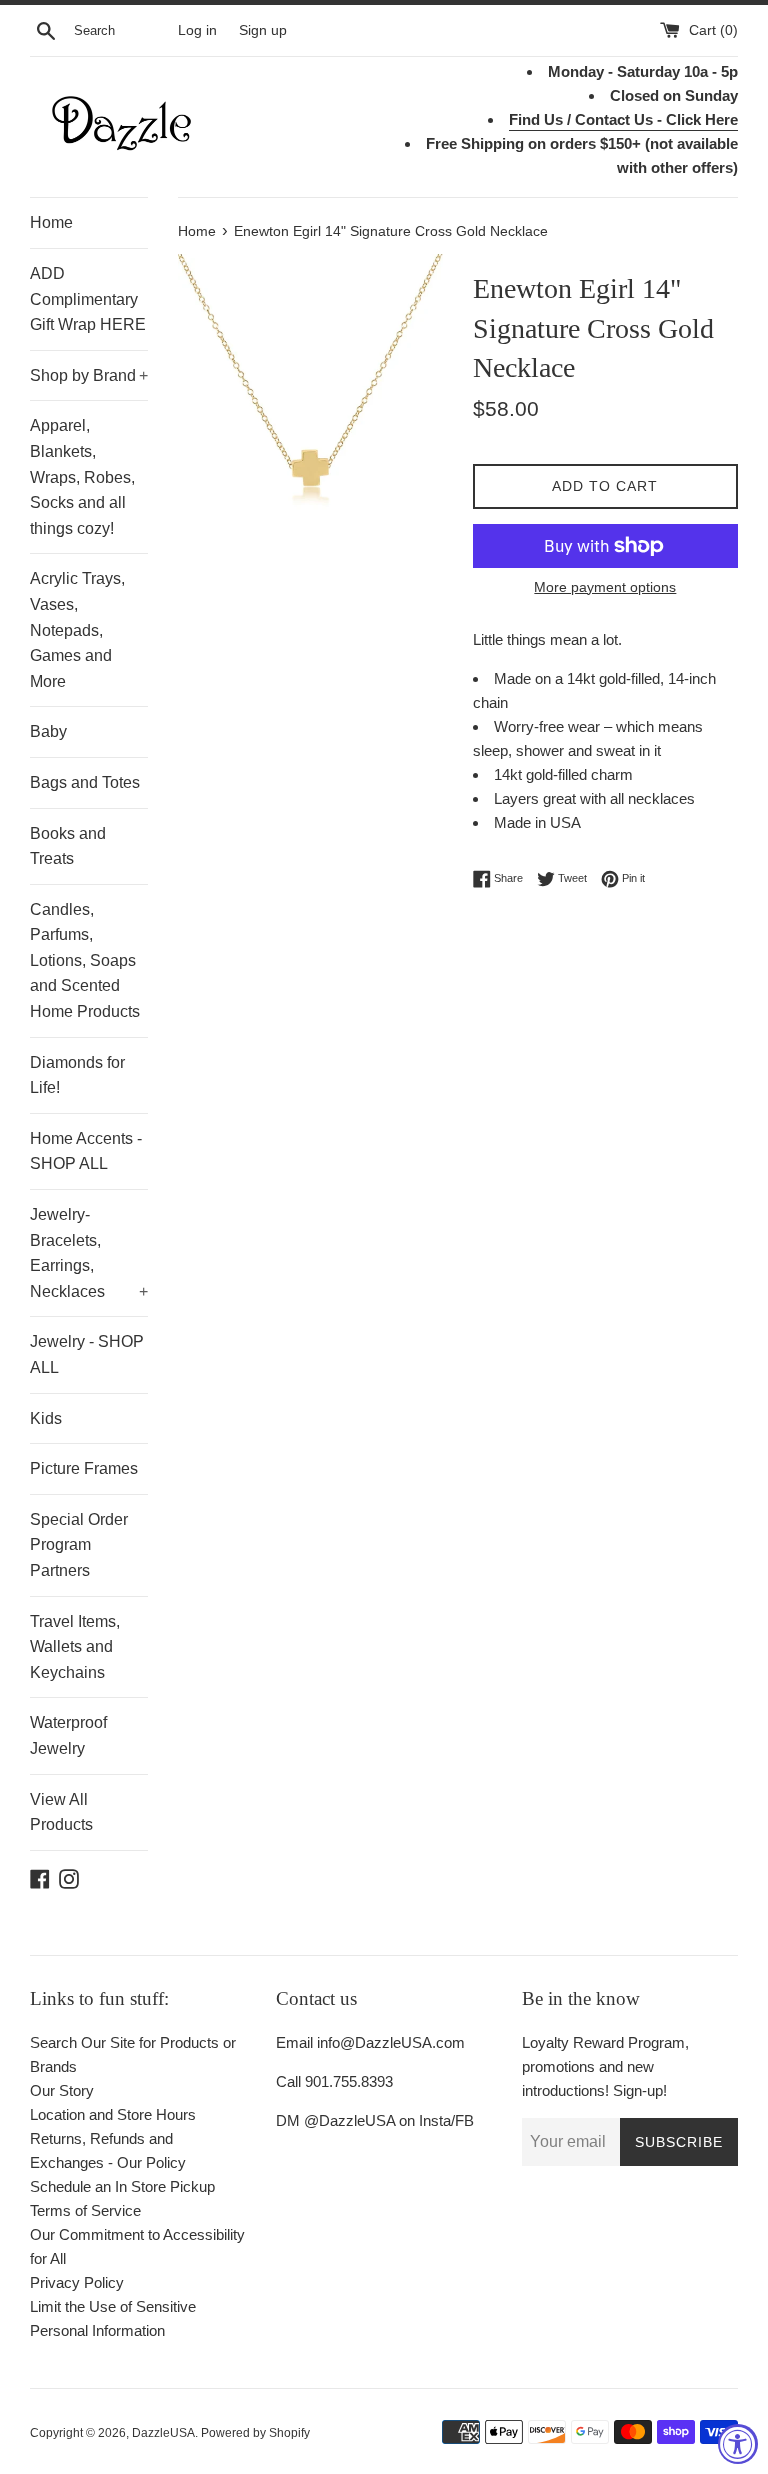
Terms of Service (85, 2210)
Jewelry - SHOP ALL (87, 1354)
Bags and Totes (85, 782)
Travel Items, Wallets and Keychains (75, 1647)
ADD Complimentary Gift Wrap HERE (88, 299)
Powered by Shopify (255, 2433)
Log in (197, 30)
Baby (48, 731)
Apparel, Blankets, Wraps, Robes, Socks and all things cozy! (82, 476)
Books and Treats (68, 846)
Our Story (62, 2090)
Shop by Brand (89, 375)
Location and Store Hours (113, 2114)
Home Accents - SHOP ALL (86, 1151)
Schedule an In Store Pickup (122, 2186)
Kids (46, 1418)
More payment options (605, 587)
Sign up (263, 30)
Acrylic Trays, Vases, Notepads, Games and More (77, 629)
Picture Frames (84, 1468)
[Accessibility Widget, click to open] (738, 2444)
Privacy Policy (77, 2282)
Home (51, 222)
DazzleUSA (163, 2433)
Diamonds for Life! (77, 1075)
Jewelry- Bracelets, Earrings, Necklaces (89, 1253)
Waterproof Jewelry (68, 1735)
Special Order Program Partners (79, 1545)
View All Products (61, 1812)
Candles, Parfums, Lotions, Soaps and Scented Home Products (85, 960)
